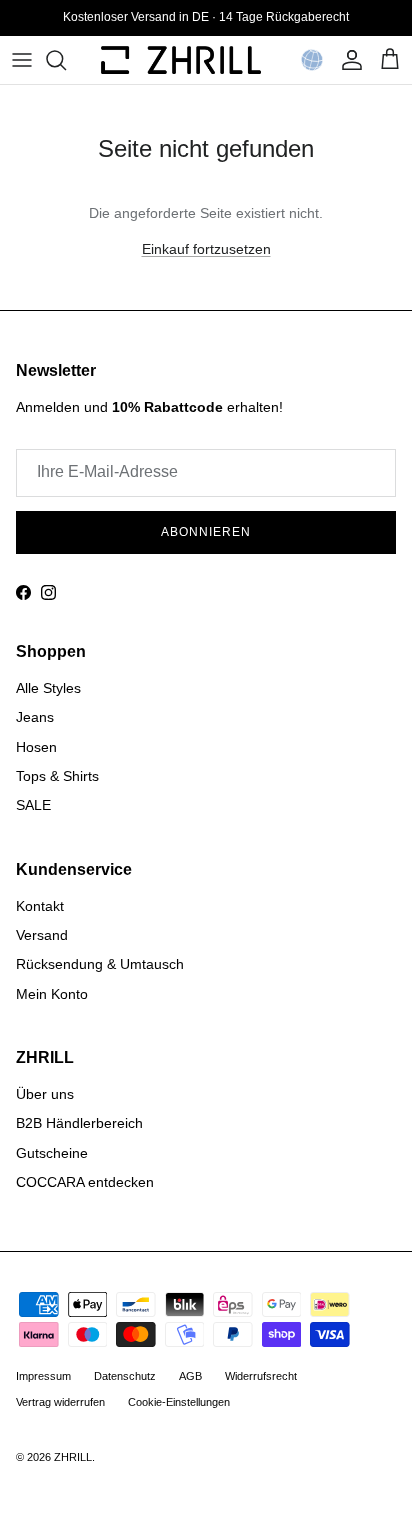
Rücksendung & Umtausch (100, 964)
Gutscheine (52, 1153)
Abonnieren (206, 532)
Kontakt (40, 906)
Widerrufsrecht (261, 1376)
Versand (42, 935)
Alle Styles (48, 688)
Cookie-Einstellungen (179, 1402)
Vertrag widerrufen (60, 1402)
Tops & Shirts (57, 776)
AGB (190, 1376)
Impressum (43, 1376)
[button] (312, 60)
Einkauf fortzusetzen (206, 249)
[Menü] (22, 60)
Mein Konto (52, 994)
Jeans (35, 717)
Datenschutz (125, 1376)
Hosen (36, 747)
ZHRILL (73, 1457)
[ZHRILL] (181, 60)
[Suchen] (66, 60)
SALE (33, 805)
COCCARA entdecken (85, 1182)
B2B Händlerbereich (79, 1123)
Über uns (45, 1094)
